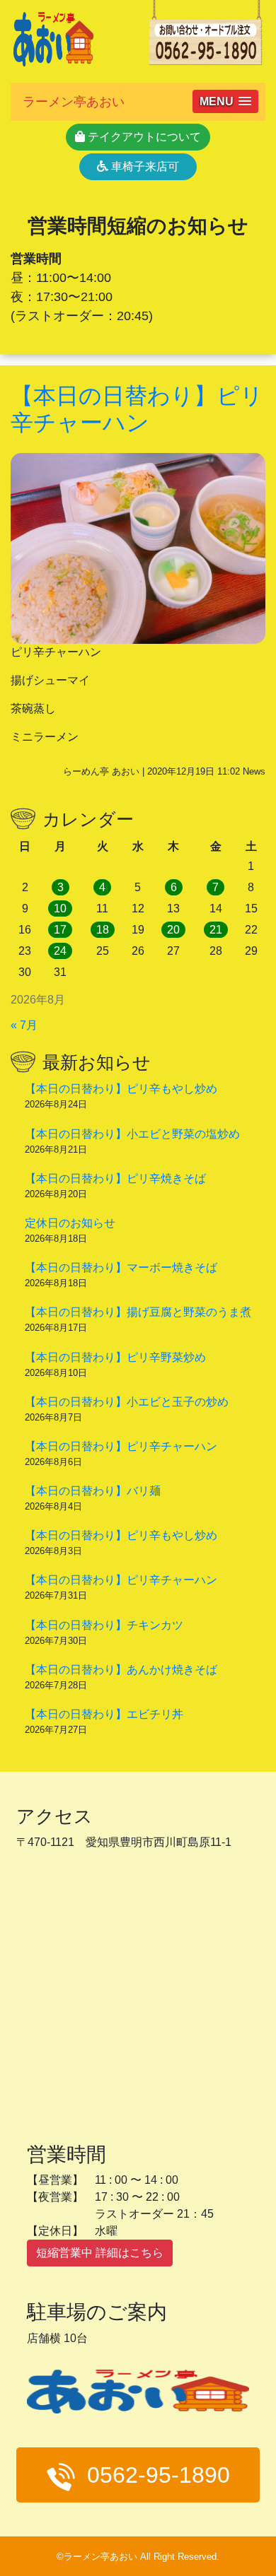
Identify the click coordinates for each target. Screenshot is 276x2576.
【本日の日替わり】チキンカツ (104, 1625)
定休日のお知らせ (70, 1223)
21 (216, 930)
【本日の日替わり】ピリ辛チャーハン (121, 1446)
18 (103, 930)
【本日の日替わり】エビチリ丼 (104, 1714)
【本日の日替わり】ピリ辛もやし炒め (121, 1089)
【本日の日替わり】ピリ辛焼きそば (115, 1178)
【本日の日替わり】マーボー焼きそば (121, 1268)
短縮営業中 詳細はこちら (100, 2253)
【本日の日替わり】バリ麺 (93, 1491)
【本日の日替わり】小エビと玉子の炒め (127, 1402)
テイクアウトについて (143, 137)
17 (60, 930)
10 (60, 908)
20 (173, 930)
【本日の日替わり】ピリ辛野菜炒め (115, 1357)
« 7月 (24, 1025)
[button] (225, 101)
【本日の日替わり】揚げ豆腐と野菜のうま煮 (138, 1312)
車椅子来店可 (144, 166)
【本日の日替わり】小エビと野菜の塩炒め (132, 1134)
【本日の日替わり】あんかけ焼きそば (121, 1670)
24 (60, 951)
